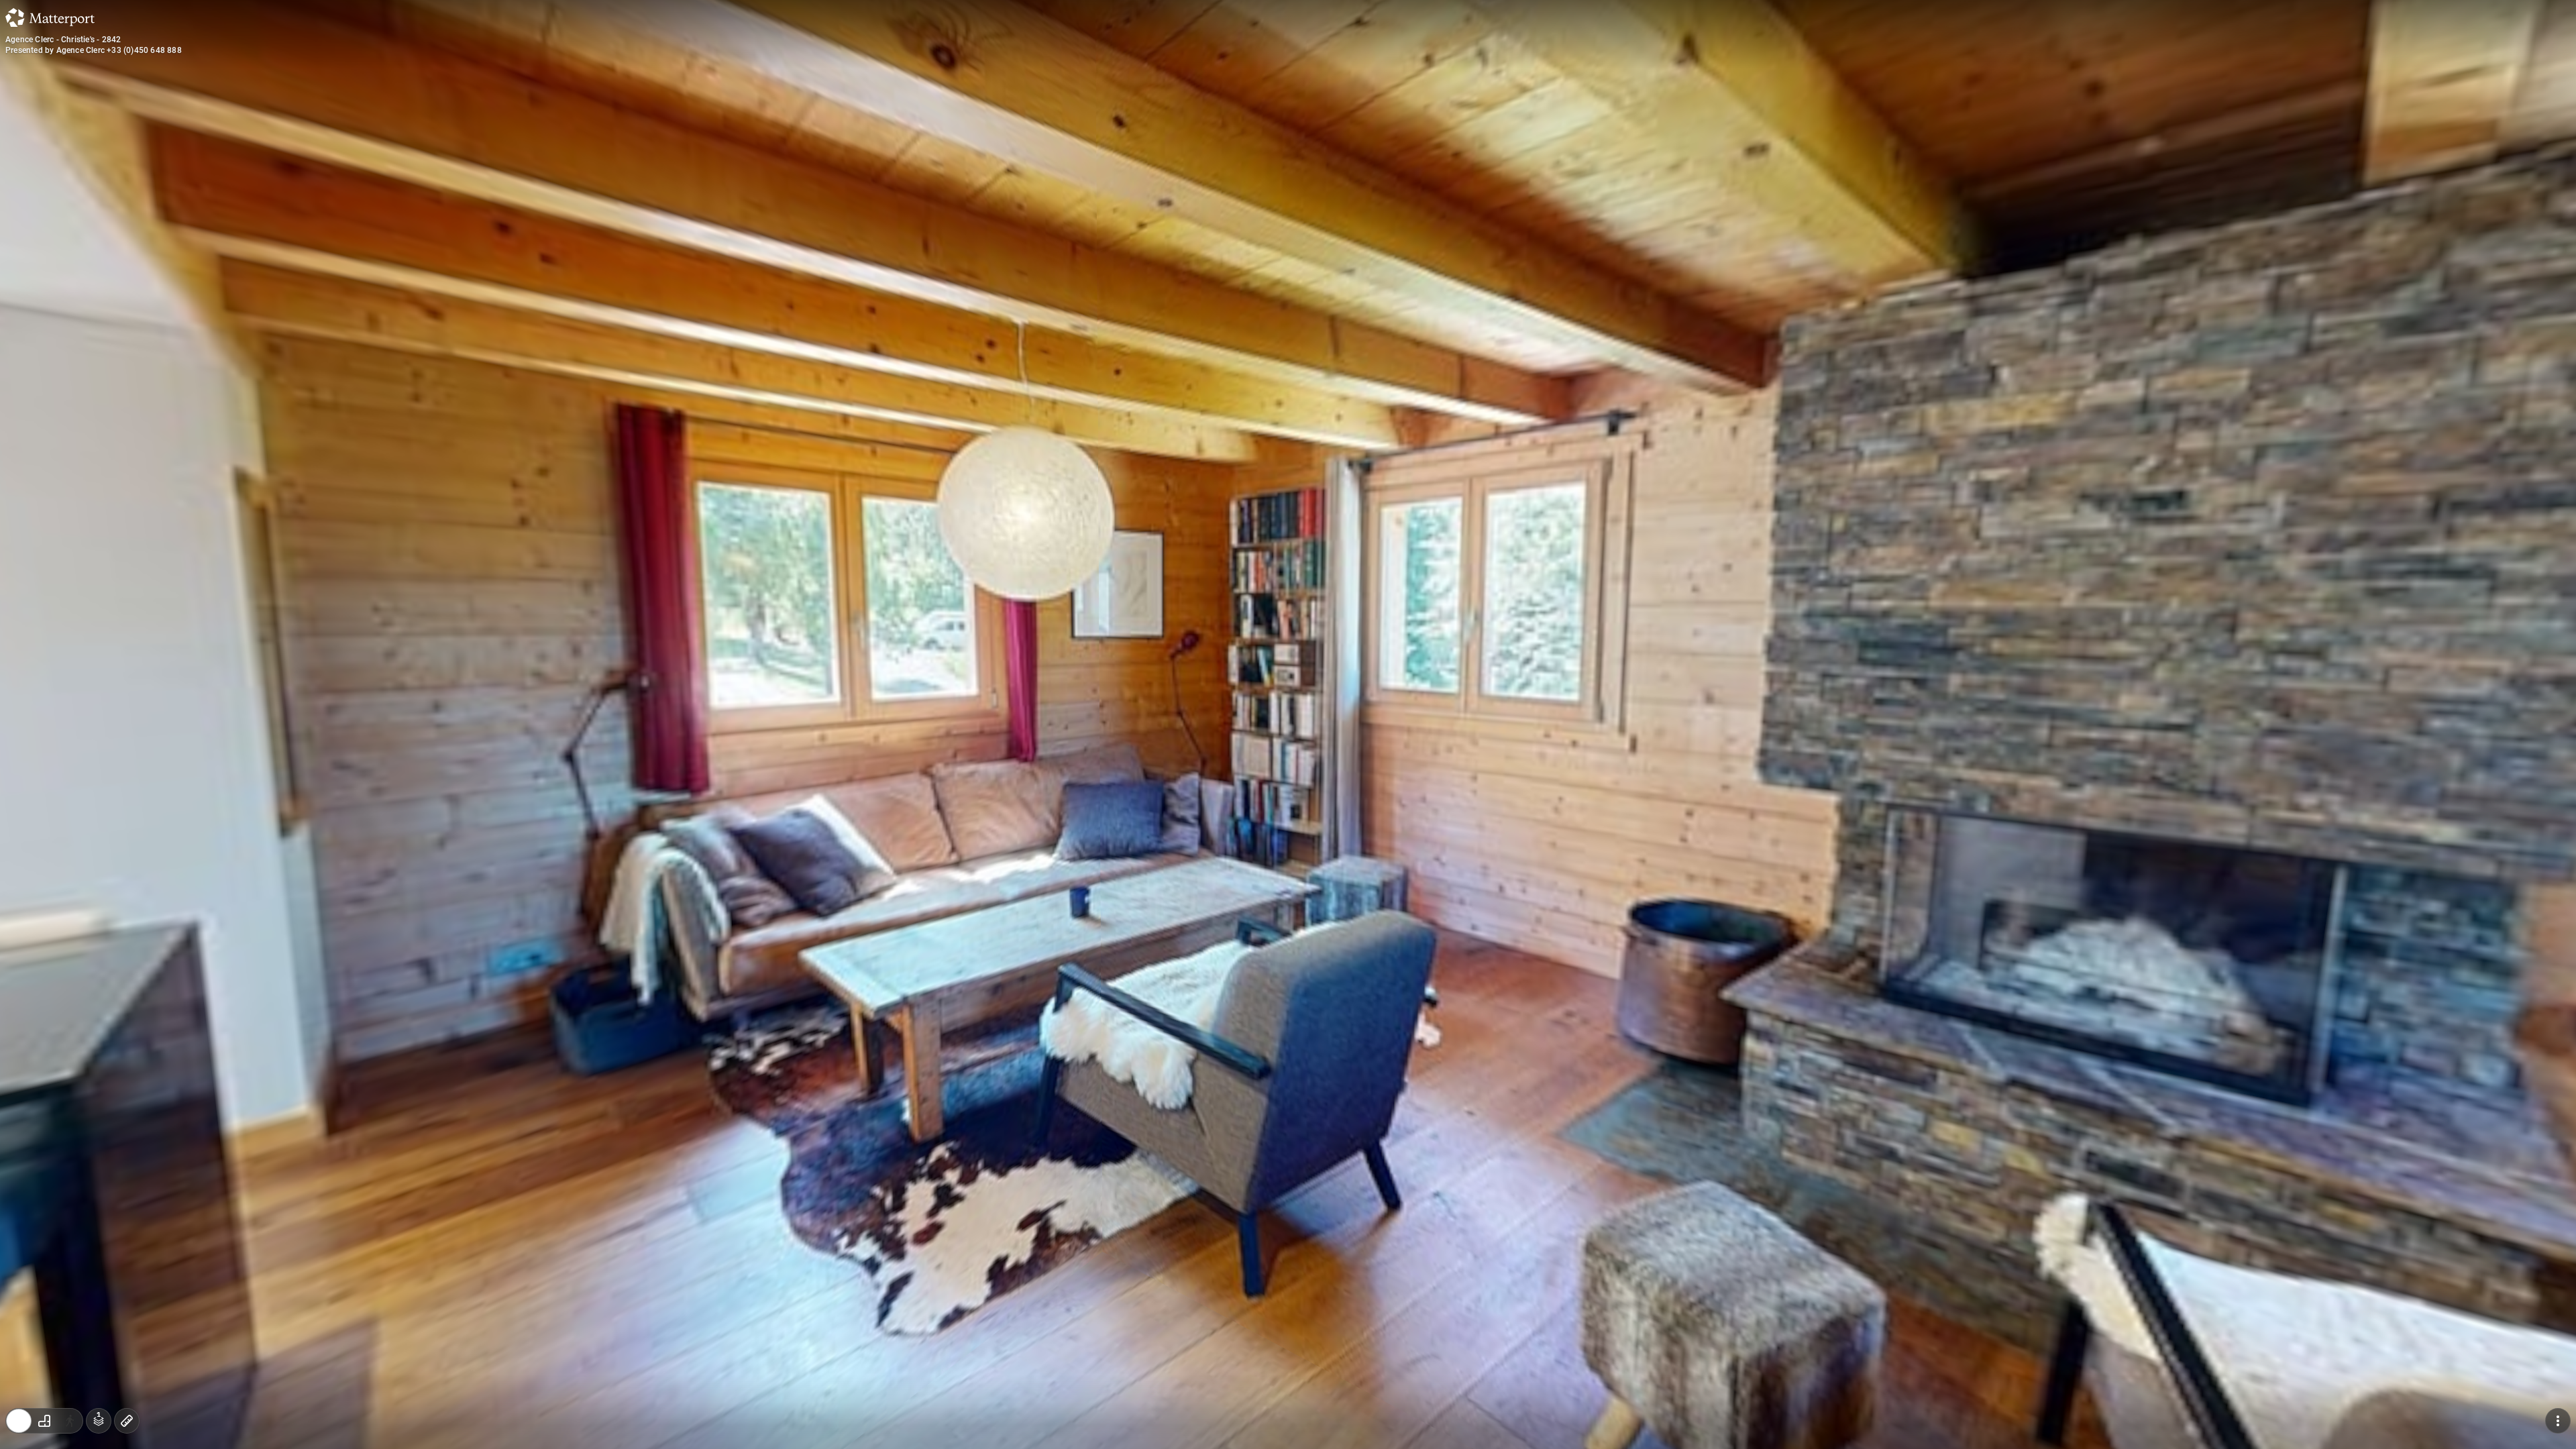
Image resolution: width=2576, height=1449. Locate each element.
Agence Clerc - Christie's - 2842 (63, 40)
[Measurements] (127, 1421)
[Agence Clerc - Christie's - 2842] (1288, 724)
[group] (44, 1421)
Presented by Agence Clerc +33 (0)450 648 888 (94, 50)
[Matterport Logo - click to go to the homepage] (50, 17)
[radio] (19, 1421)
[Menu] (2558, 1421)
